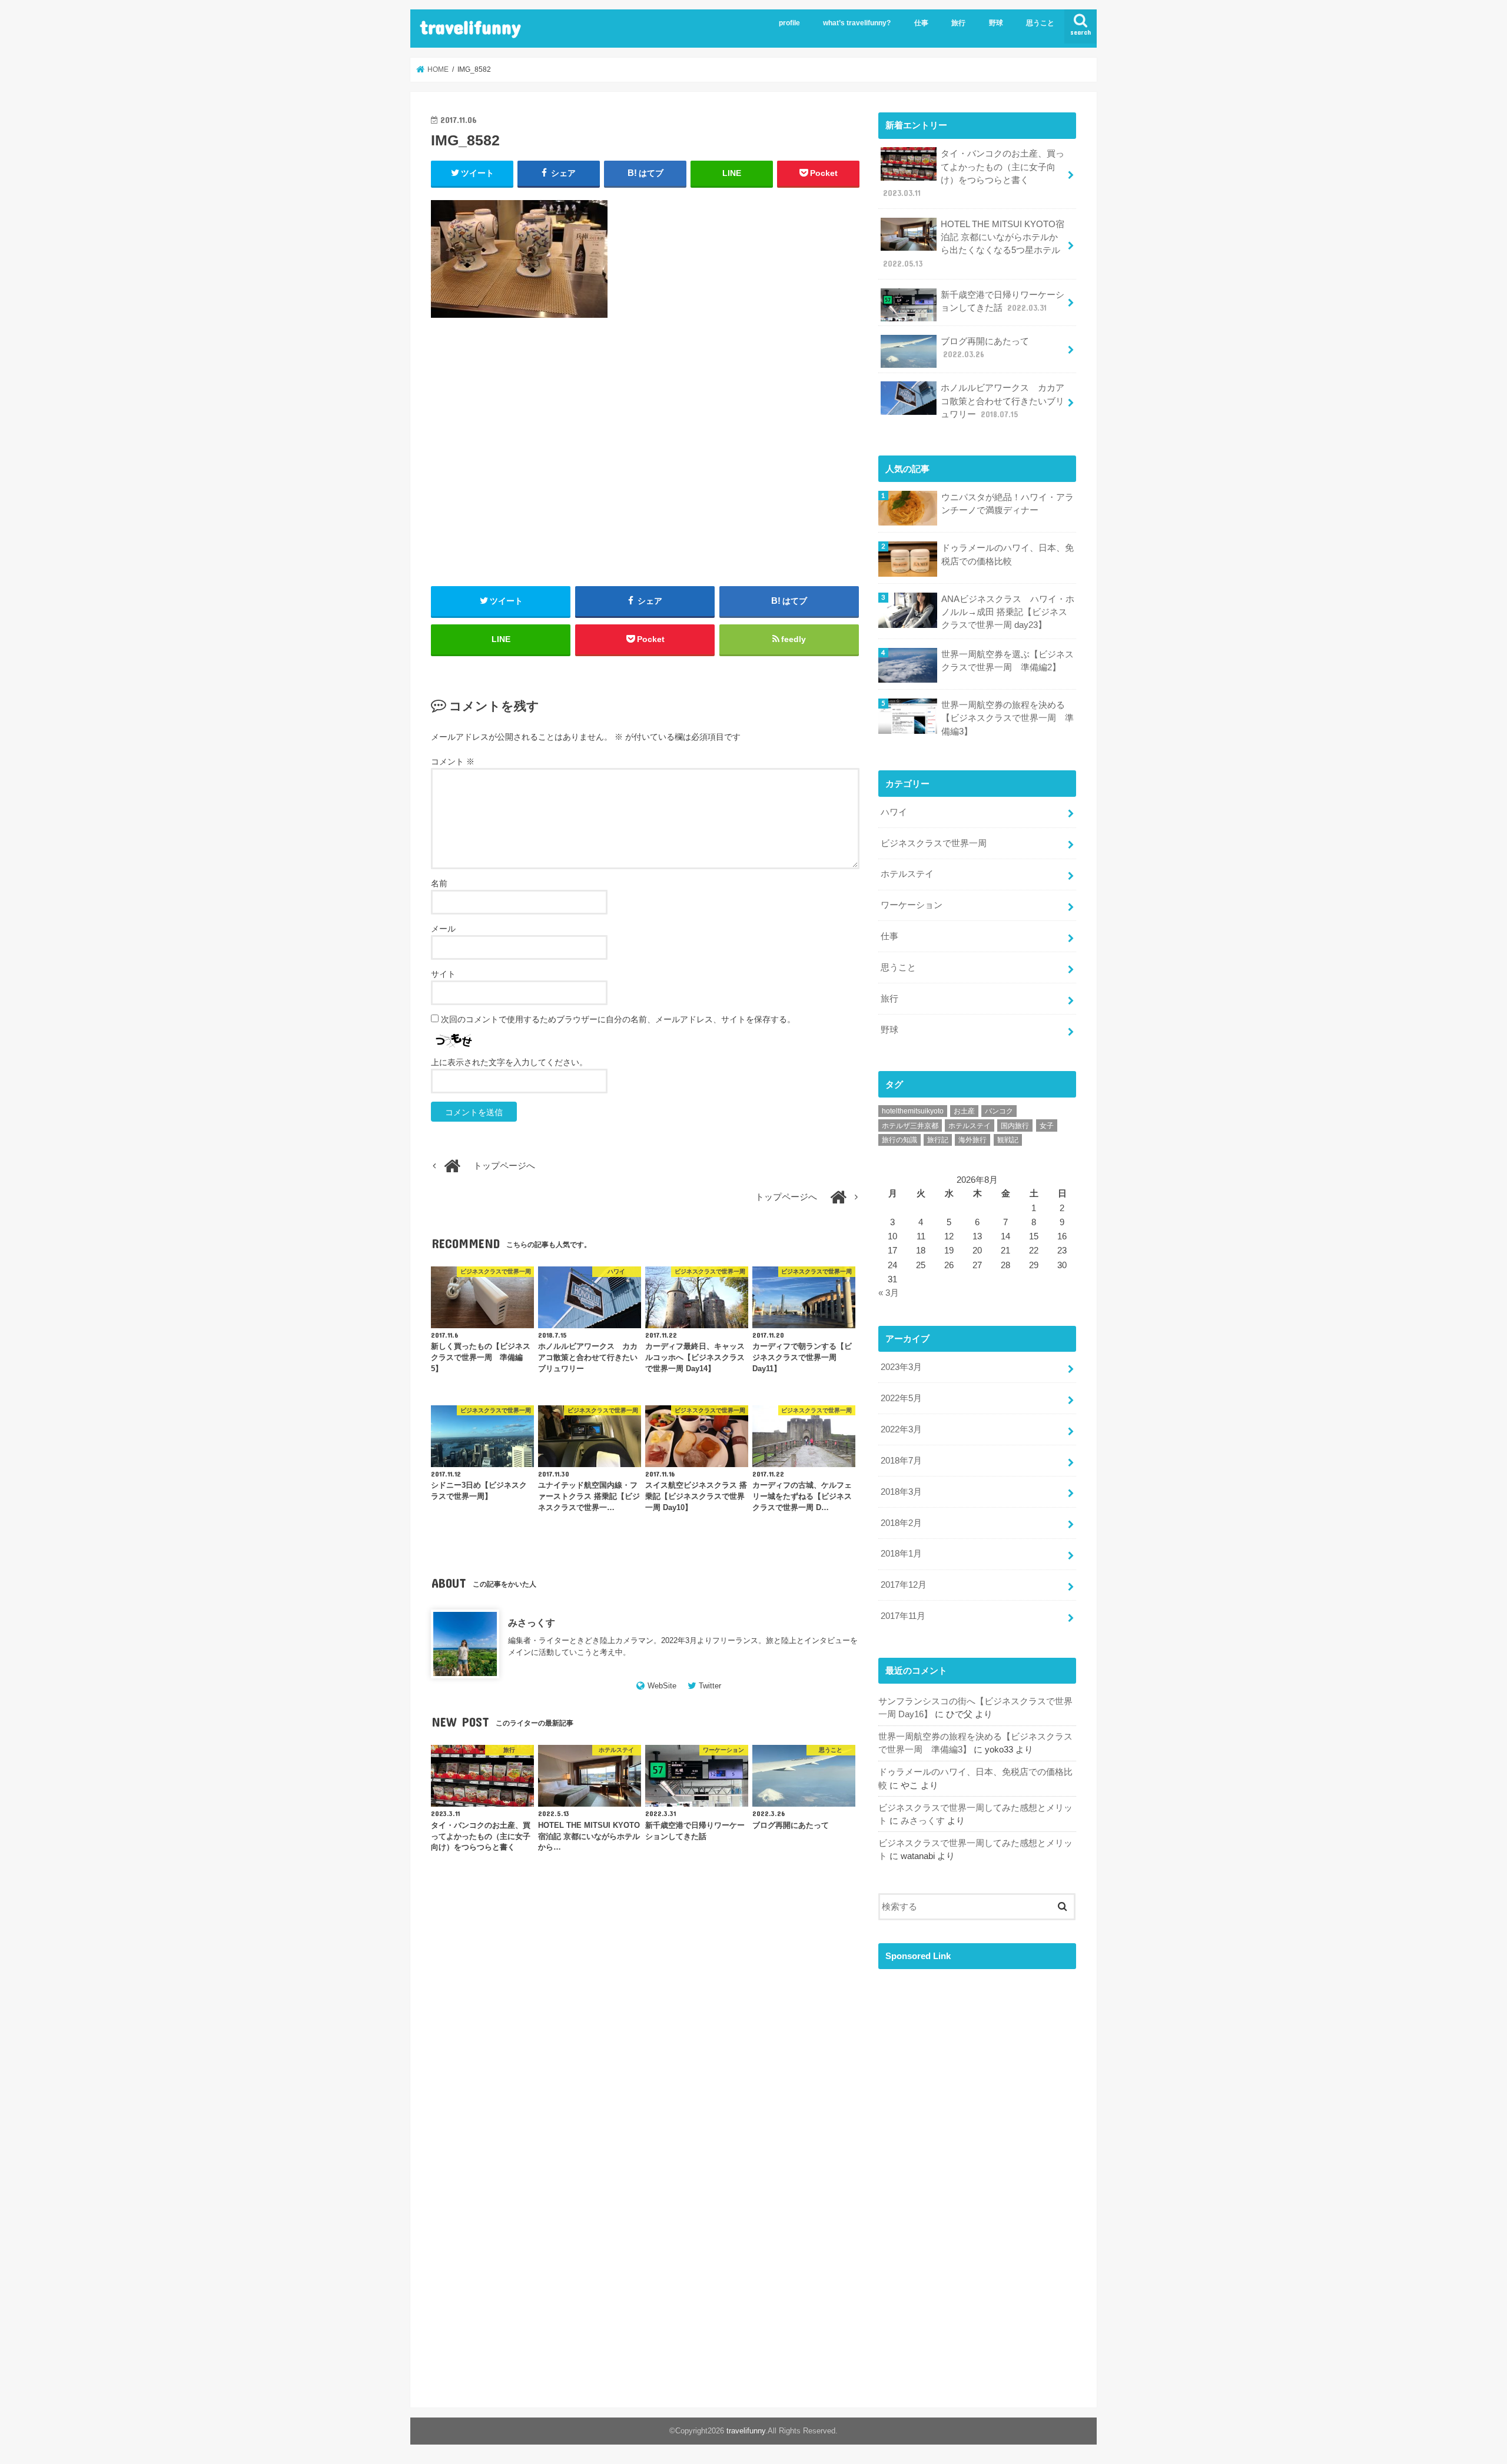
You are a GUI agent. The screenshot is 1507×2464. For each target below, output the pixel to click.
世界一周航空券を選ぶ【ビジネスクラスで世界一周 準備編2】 (1008, 661)
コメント (453, 762)
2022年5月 (901, 1398)
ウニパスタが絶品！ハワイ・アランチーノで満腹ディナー (1008, 504)
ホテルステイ (907, 874)
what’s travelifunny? (857, 23)
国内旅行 (1015, 1126)
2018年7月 (901, 1461)
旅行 (958, 23)
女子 (1047, 1126)
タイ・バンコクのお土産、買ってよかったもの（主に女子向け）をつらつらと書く (974, 173)
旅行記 (938, 1140)
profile (789, 23)
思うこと (1040, 23)
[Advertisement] (645, 465)
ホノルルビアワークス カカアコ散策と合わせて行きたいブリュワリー (1003, 401)
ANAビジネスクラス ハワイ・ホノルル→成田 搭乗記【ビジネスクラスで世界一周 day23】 (1008, 612)
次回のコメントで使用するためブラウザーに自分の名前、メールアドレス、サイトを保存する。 (618, 1019)
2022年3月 (901, 1429)
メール (443, 929)
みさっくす (532, 1622)
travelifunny (470, 27)
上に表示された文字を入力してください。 (509, 1062)
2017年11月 (903, 1616)
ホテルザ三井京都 (910, 1126)
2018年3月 (901, 1492)
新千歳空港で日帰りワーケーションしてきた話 (1003, 301)
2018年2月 (901, 1523)
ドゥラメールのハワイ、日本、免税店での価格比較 (1008, 554)
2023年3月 (901, 1367)
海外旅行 (972, 1140)
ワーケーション (912, 905)
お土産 (964, 1111)
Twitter (710, 1686)
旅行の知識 (899, 1140)
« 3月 (889, 1293)
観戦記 (1008, 1140)
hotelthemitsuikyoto (913, 1111)
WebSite (662, 1686)
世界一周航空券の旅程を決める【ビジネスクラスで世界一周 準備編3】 (1008, 718)
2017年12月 (904, 1585)
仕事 (921, 23)
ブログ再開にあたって (985, 348)
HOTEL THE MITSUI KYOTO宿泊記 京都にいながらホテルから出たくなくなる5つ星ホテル (974, 244)
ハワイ (894, 812)
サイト (443, 974)
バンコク (999, 1111)
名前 (439, 883)
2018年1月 (901, 1554)
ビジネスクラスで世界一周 (934, 843)
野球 (996, 23)
